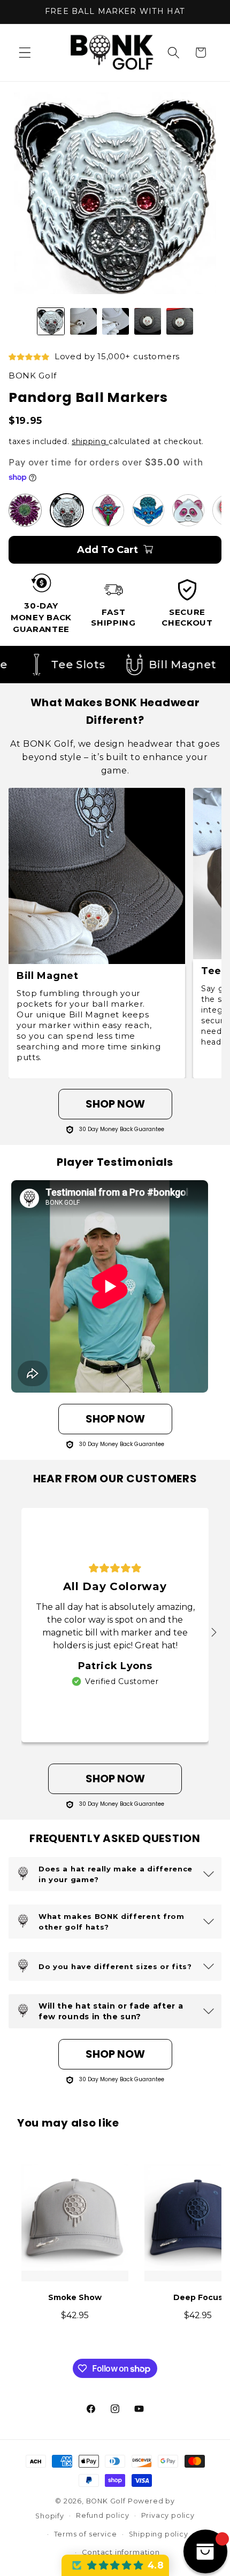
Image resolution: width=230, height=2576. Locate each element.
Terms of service (86, 2534)
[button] (25, 53)
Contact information (121, 2552)
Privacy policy (168, 2515)
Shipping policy (159, 2534)
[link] (115, 441)
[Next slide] (214, 1633)
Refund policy (102, 2515)
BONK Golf (106, 2501)
